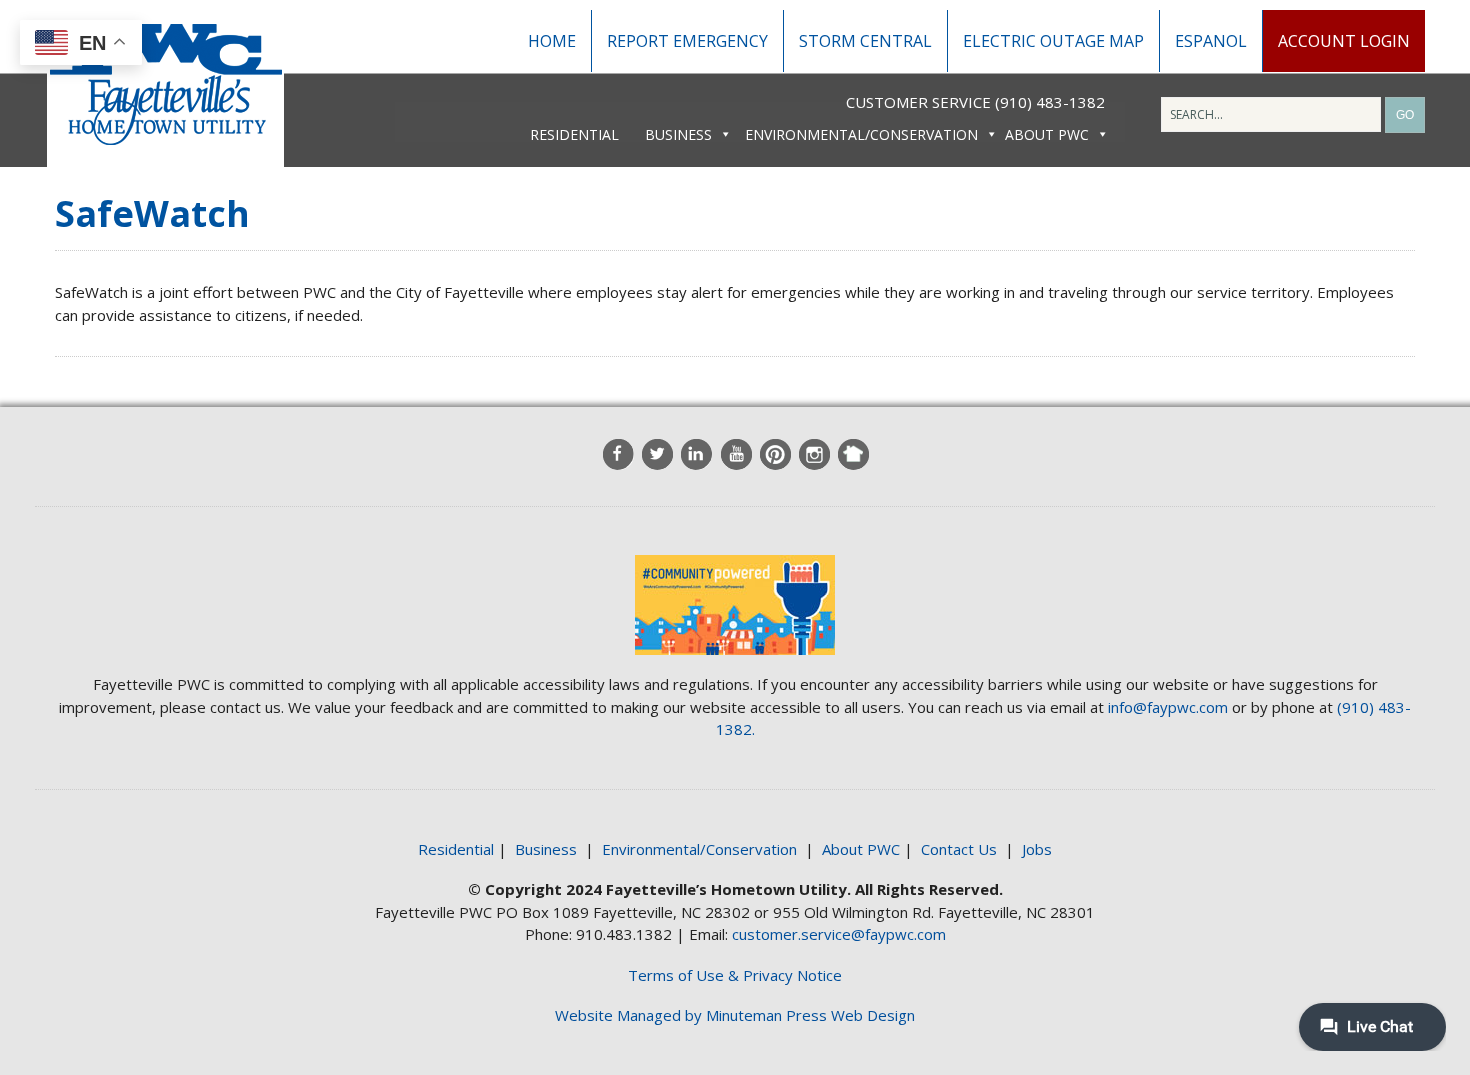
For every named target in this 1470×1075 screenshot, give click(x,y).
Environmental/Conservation (699, 849)
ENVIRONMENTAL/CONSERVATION (861, 134)
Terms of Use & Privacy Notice (735, 975)
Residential (456, 849)
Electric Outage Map (1053, 41)
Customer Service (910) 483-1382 (975, 102)
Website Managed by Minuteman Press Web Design (735, 1015)
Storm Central (865, 41)
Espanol (1211, 41)
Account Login (1344, 41)
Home (552, 41)
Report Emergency (687, 41)
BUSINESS (678, 134)
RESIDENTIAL (574, 134)
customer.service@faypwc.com (839, 934)
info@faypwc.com (1168, 707)
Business (546, 849)
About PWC (861, 849)
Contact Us (959, 849)
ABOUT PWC (1047, 134)
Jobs (1037, 849)
